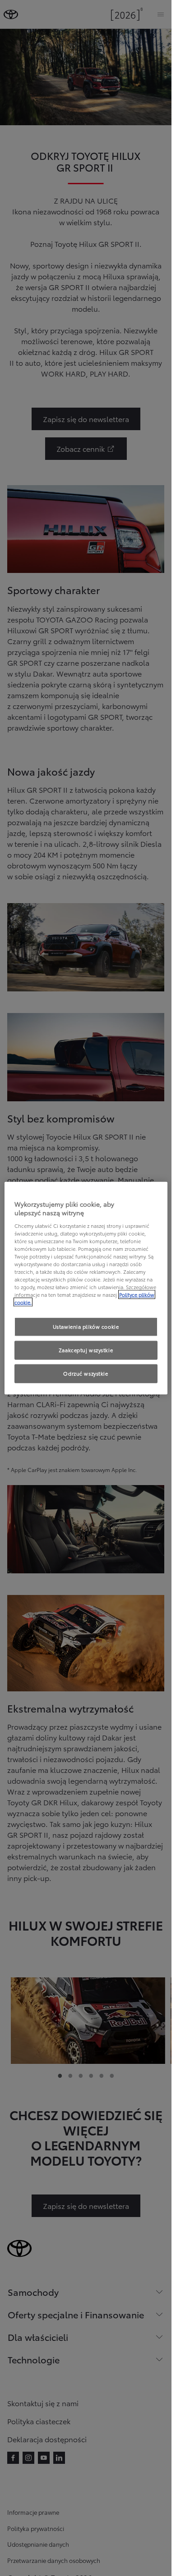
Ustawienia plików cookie (86, 1327)
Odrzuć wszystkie (86, 1373)
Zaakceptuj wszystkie (86, 1350)
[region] (86, 1288)
